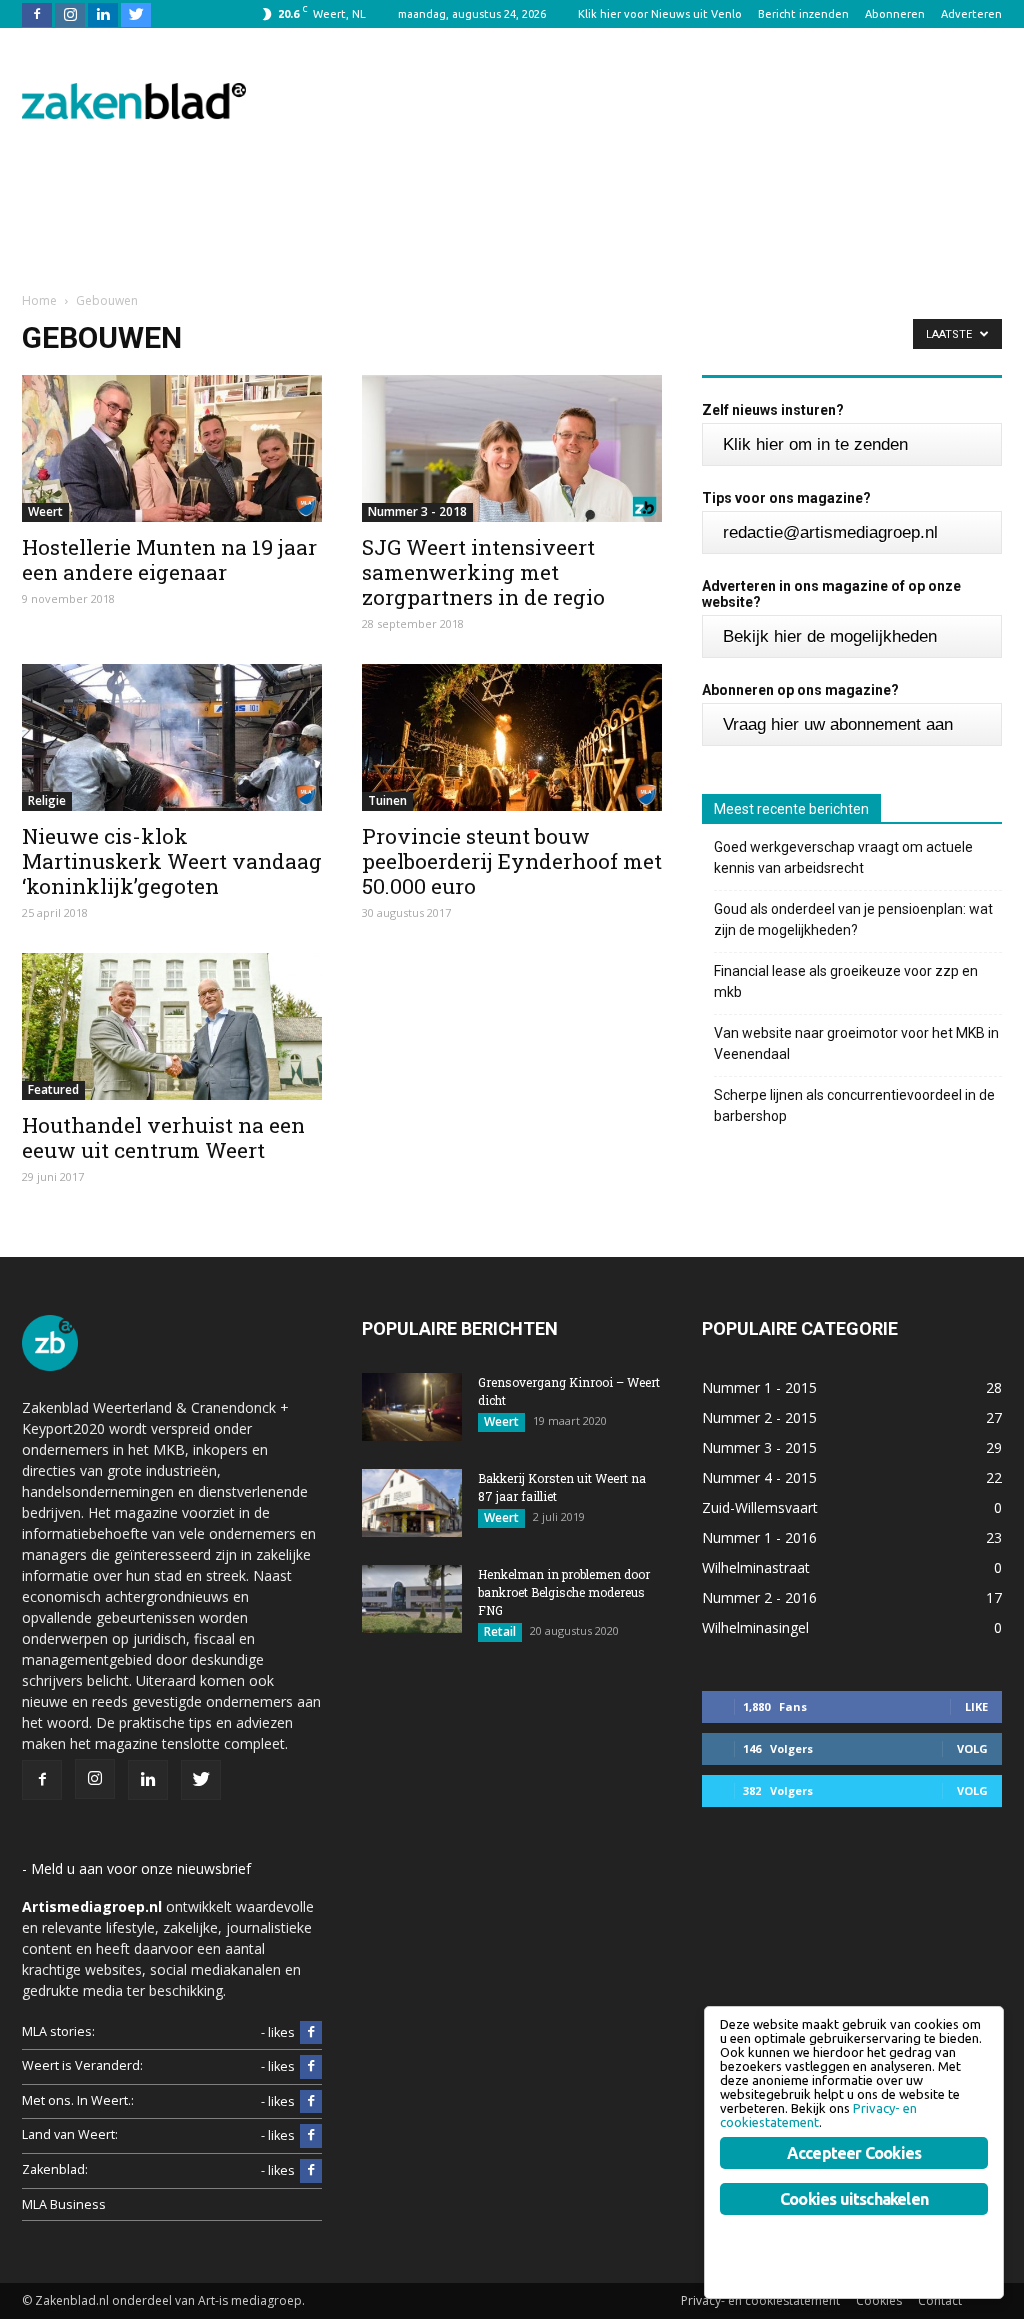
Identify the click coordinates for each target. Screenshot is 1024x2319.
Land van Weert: (70, 2134)
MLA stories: (58, 2031)
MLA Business (64, 2204)
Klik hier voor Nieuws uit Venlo (660, 14)
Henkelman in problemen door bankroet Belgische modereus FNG (564, 1592)
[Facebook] (37, 14)
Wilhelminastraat (756, 1567)
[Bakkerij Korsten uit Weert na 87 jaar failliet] (412, 1503)
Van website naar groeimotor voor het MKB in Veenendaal (856, 1043)
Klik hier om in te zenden (815, 444)
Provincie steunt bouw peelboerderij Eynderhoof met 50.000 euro (512, 861)
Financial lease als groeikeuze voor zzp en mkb (846, 981)
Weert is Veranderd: (82, 2065)
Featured (53, 1089)
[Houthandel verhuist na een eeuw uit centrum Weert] (172, 1026)
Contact (940, 2300)
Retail (500, 1631)
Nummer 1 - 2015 (759, 1387)
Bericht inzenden (803, 14)
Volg (972, 1748)
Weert (45, 511)
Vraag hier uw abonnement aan (838, 724)
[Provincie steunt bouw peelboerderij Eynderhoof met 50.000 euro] (512, 737)
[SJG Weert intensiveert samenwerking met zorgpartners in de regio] (512, 448)
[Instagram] (70, 14)
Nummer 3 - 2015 (759, 1447)
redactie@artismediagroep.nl (830, 532)
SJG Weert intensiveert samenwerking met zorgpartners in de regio (483, 572)
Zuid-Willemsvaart (760, 1507)
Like (976, 1706)
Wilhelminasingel (755, 1627)
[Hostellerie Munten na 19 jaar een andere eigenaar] (172, 448)
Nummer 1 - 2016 (759, 1537)
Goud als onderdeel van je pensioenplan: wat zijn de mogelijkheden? (853, 919)
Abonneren (895, 14)
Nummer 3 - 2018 (417, 511)
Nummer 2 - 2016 (759, 1597)
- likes (278, 2032)
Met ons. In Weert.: (78, 2100)
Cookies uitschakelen (854, 2199)
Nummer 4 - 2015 (759, 1477)
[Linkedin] (103, 14)
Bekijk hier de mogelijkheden (830, 636)
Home (39, 300)
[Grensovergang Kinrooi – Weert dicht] (412, 1407)
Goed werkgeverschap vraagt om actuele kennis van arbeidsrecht (843, 857)
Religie (47, 800)
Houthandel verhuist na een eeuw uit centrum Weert (163, 1137)
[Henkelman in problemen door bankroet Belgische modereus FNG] (412, 1599)
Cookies (879, 2300)
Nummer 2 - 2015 (759, 1417)
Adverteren (971, 14)
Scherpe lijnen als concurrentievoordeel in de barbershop (854, 1105)
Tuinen (387, 800)
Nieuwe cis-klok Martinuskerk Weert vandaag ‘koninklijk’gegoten (172, 861)
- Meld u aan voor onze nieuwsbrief (136, 1868)
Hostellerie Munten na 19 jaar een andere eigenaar (169, 559)
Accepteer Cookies (854, 2153)
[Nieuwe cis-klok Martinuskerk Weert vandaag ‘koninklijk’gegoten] (172, 737)
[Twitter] (136, 14)
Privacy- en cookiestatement (760, 2300)
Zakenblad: (55, 2169)
